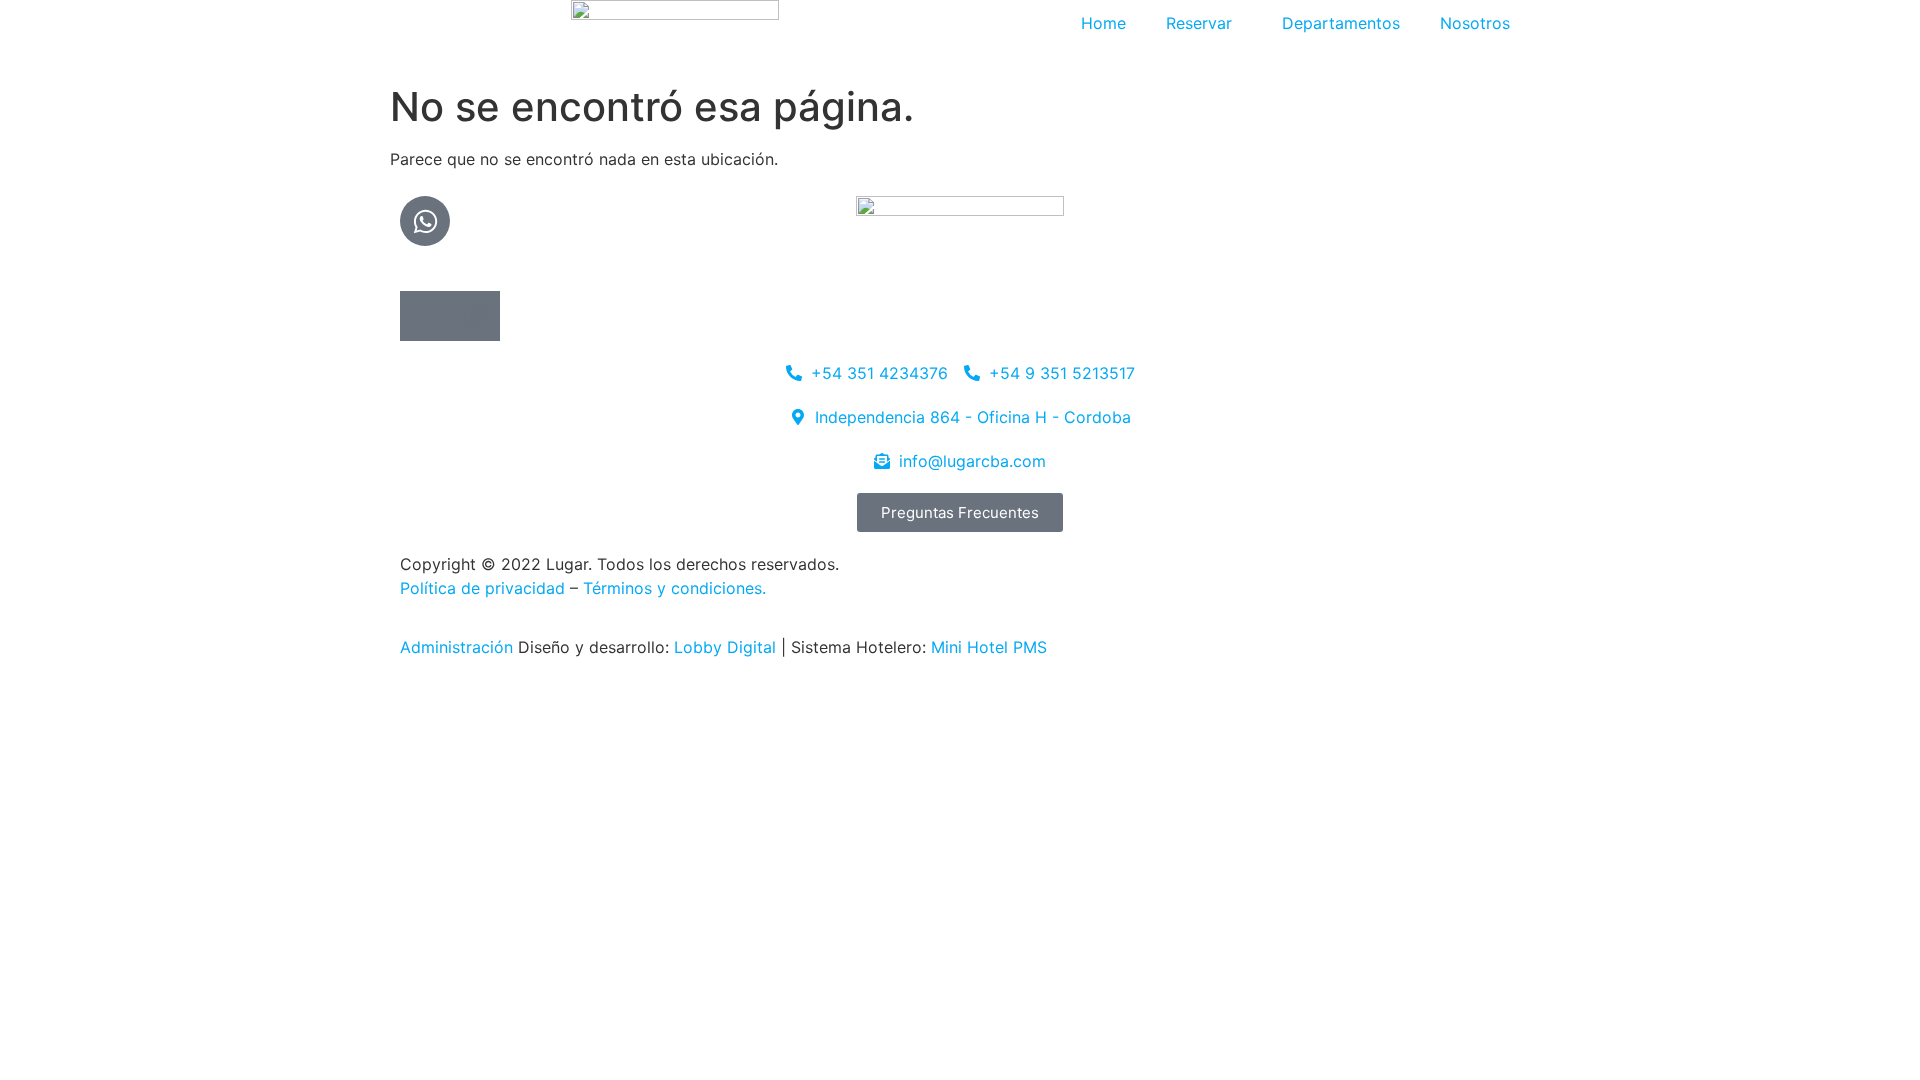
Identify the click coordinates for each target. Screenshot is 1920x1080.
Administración (456, 647)
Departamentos (1341, 23)
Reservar (1199, 23)
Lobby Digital (727, 647)
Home (1103, 23)
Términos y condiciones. (674, 588)
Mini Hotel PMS (989, 647)
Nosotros (1475, 23)
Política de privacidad (482, 588)
